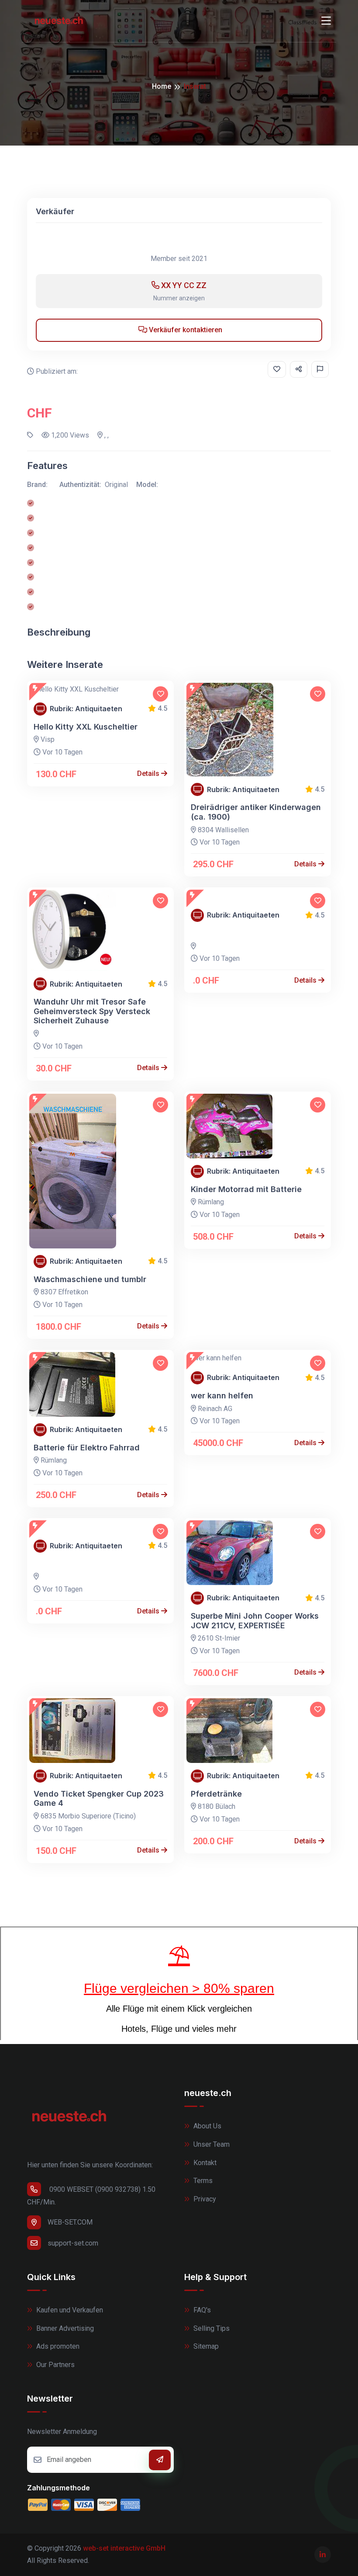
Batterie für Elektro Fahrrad (87, 1448)
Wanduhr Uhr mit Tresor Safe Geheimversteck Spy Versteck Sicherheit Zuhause (92, 1011)
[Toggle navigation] (326, 21)
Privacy (204, 2199)
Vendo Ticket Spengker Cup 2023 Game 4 (99, 1799)
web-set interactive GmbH (124, 2548)
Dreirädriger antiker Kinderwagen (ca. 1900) (256, 812)
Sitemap (205, 2346)
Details (149, 773)
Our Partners (55, 2365)
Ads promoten (57, 2346)
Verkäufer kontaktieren (185, 330)
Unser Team (211, 2144)
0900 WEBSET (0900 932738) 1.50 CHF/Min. (91, 2196)
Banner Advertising (64, 2328)
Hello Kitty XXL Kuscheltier (86, 727)
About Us (207, 2126)
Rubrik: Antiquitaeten (86, 709)
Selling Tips (211, 2328)
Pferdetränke (216, 1794)
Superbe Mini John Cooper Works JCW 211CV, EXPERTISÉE (255, 1621)
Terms (202, 2181)
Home (162, 86)
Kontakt (204, 2163)
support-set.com (73, 2243)
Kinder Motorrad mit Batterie (246, 1189)
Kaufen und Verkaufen (69, 2310)
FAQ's (201, 2310)
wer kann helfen (222, 1396)
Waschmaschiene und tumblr (90, 1279)
